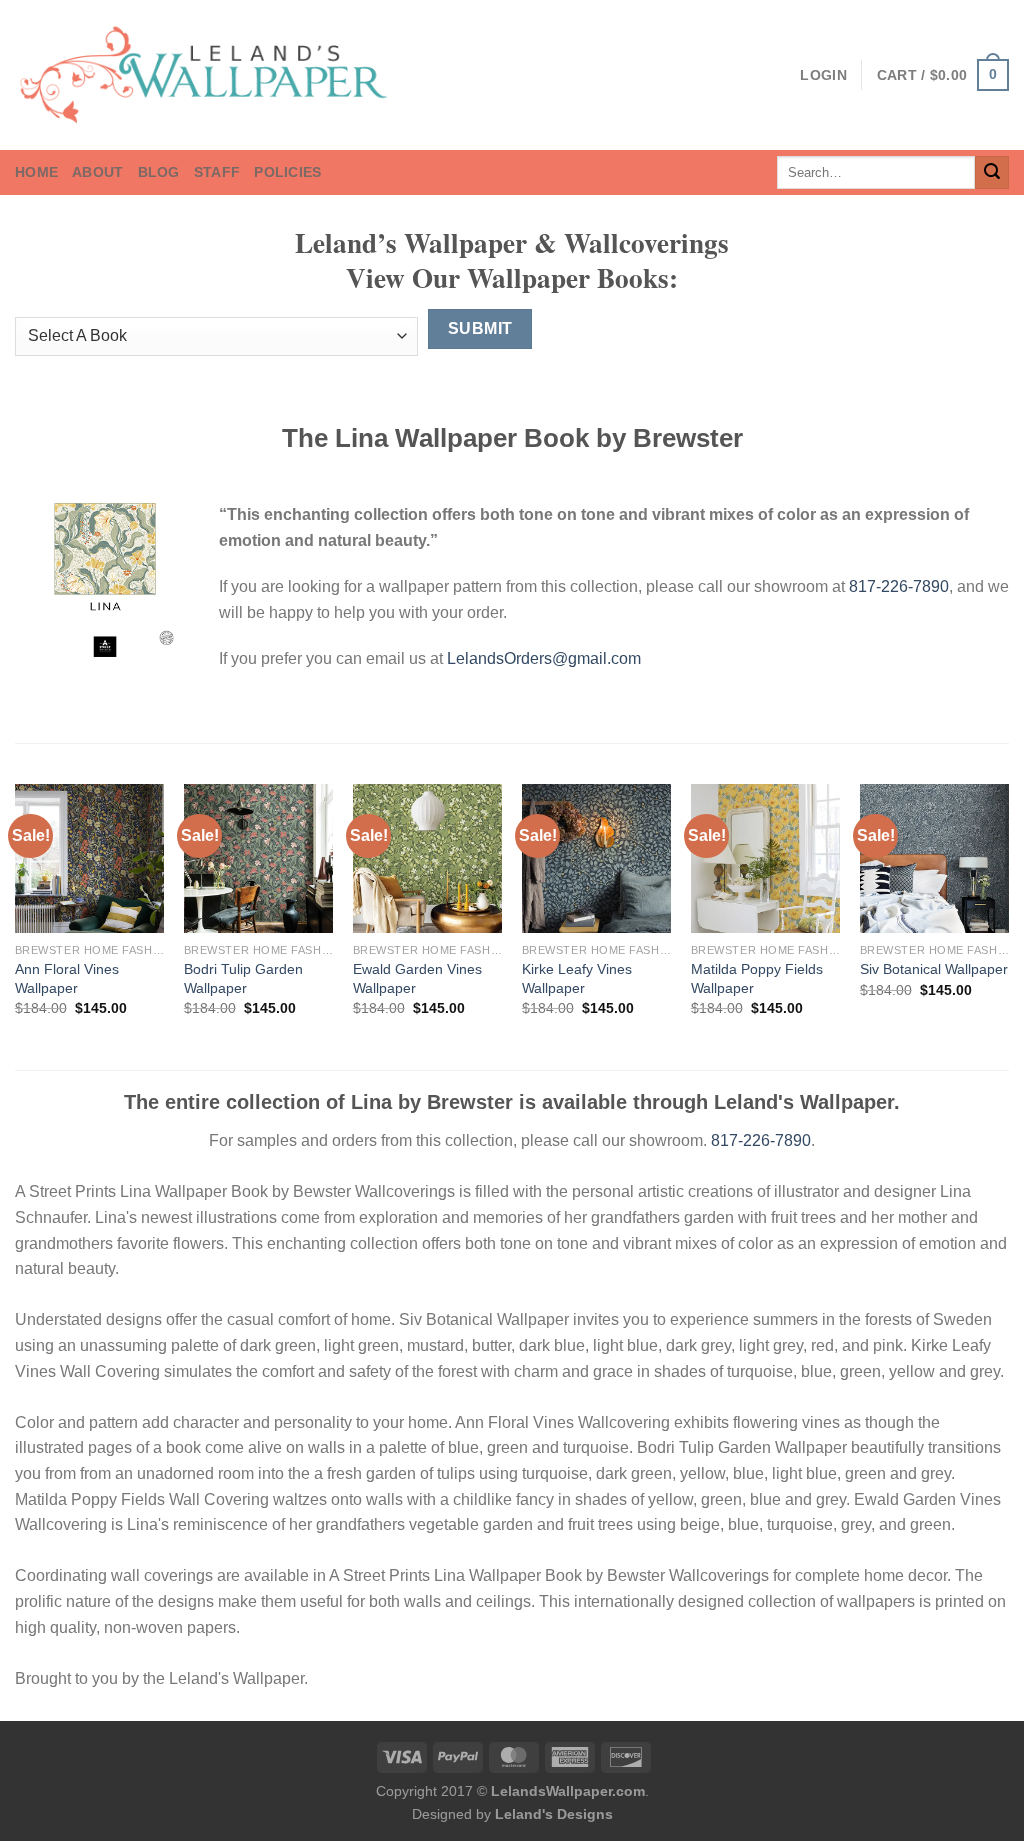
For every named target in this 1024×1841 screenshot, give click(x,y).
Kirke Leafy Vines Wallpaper (577, 978)
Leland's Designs (554, 1814)
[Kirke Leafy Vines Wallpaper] (596, 858)
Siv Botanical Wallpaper (934, 969)
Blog (159, 172)
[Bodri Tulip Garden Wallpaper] (258, 858)
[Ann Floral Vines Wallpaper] (89, 858)
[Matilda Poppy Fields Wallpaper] (765, 858)
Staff (217, 172)
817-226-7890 (899, 586)
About (97, 172)
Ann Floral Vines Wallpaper (67, 978)
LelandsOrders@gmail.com (544, 658)
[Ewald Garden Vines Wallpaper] (427, 858)
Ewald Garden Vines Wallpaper (417, 978)
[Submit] (992, 173)
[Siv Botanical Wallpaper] (934, 858)
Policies (287, 172)
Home (36, 172)
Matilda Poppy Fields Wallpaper (757, 978)
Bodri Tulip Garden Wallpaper (243, 978)
